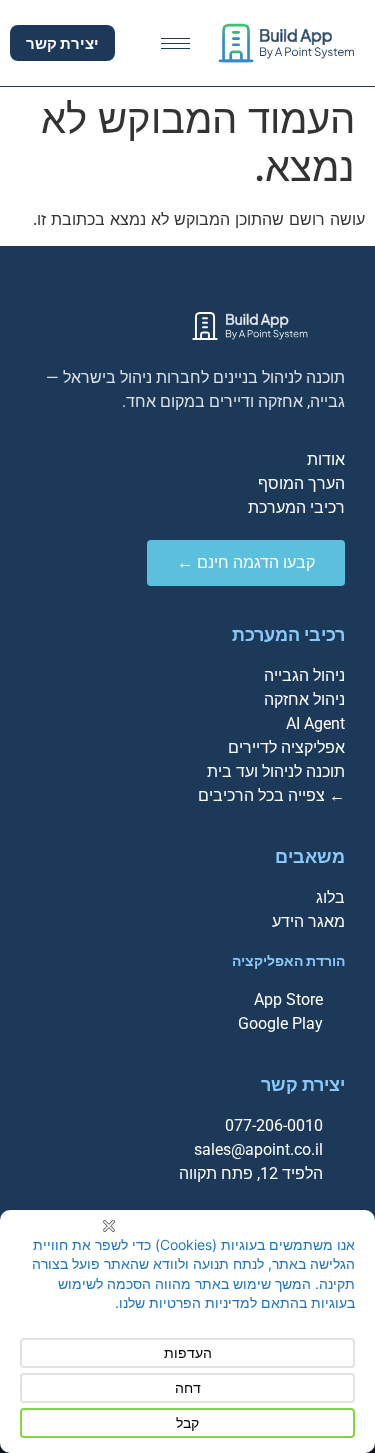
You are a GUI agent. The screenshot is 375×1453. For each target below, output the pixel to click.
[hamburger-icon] (175, 43)
